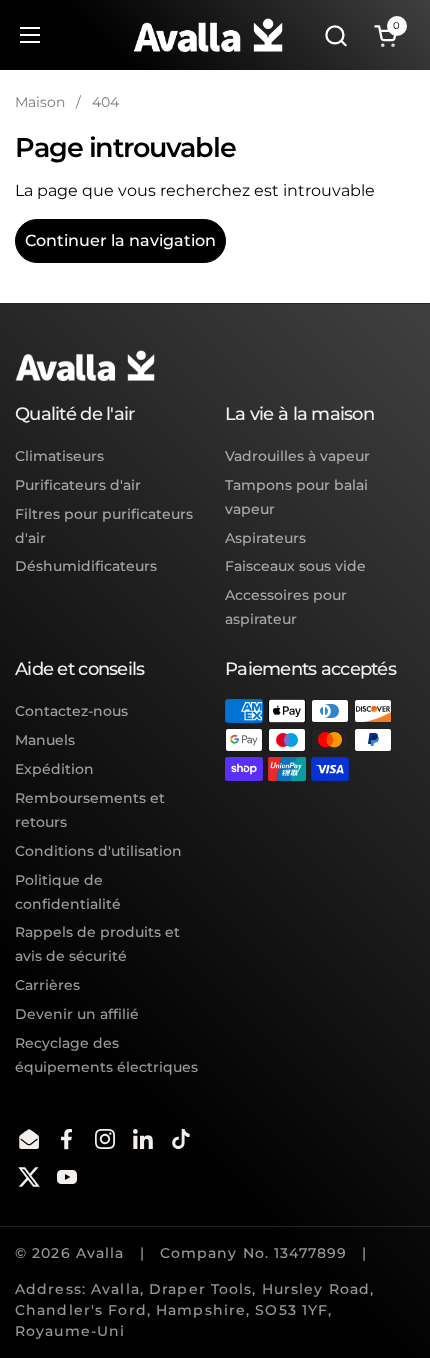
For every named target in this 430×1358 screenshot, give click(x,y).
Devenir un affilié (77, 1014)
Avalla (100, 1253)
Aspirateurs (265, 538)
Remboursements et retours (90, 810)
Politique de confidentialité (68, 892)
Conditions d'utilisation (98, 851)
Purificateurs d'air (78, 485)
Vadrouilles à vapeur (297, 456)
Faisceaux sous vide (295, 566)
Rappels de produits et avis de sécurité (97, 944)
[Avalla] (208, 35)
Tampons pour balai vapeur (296, 497)
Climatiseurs (59, 456)
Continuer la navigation (120, 240)
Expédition (54, 769)
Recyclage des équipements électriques (106, 1055)
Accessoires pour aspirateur (286, 607)
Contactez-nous (71, 711)
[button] (335, 35)
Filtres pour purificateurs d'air (104, 526)
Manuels (45, 740)
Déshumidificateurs (86, 566)
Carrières (47, 985)
